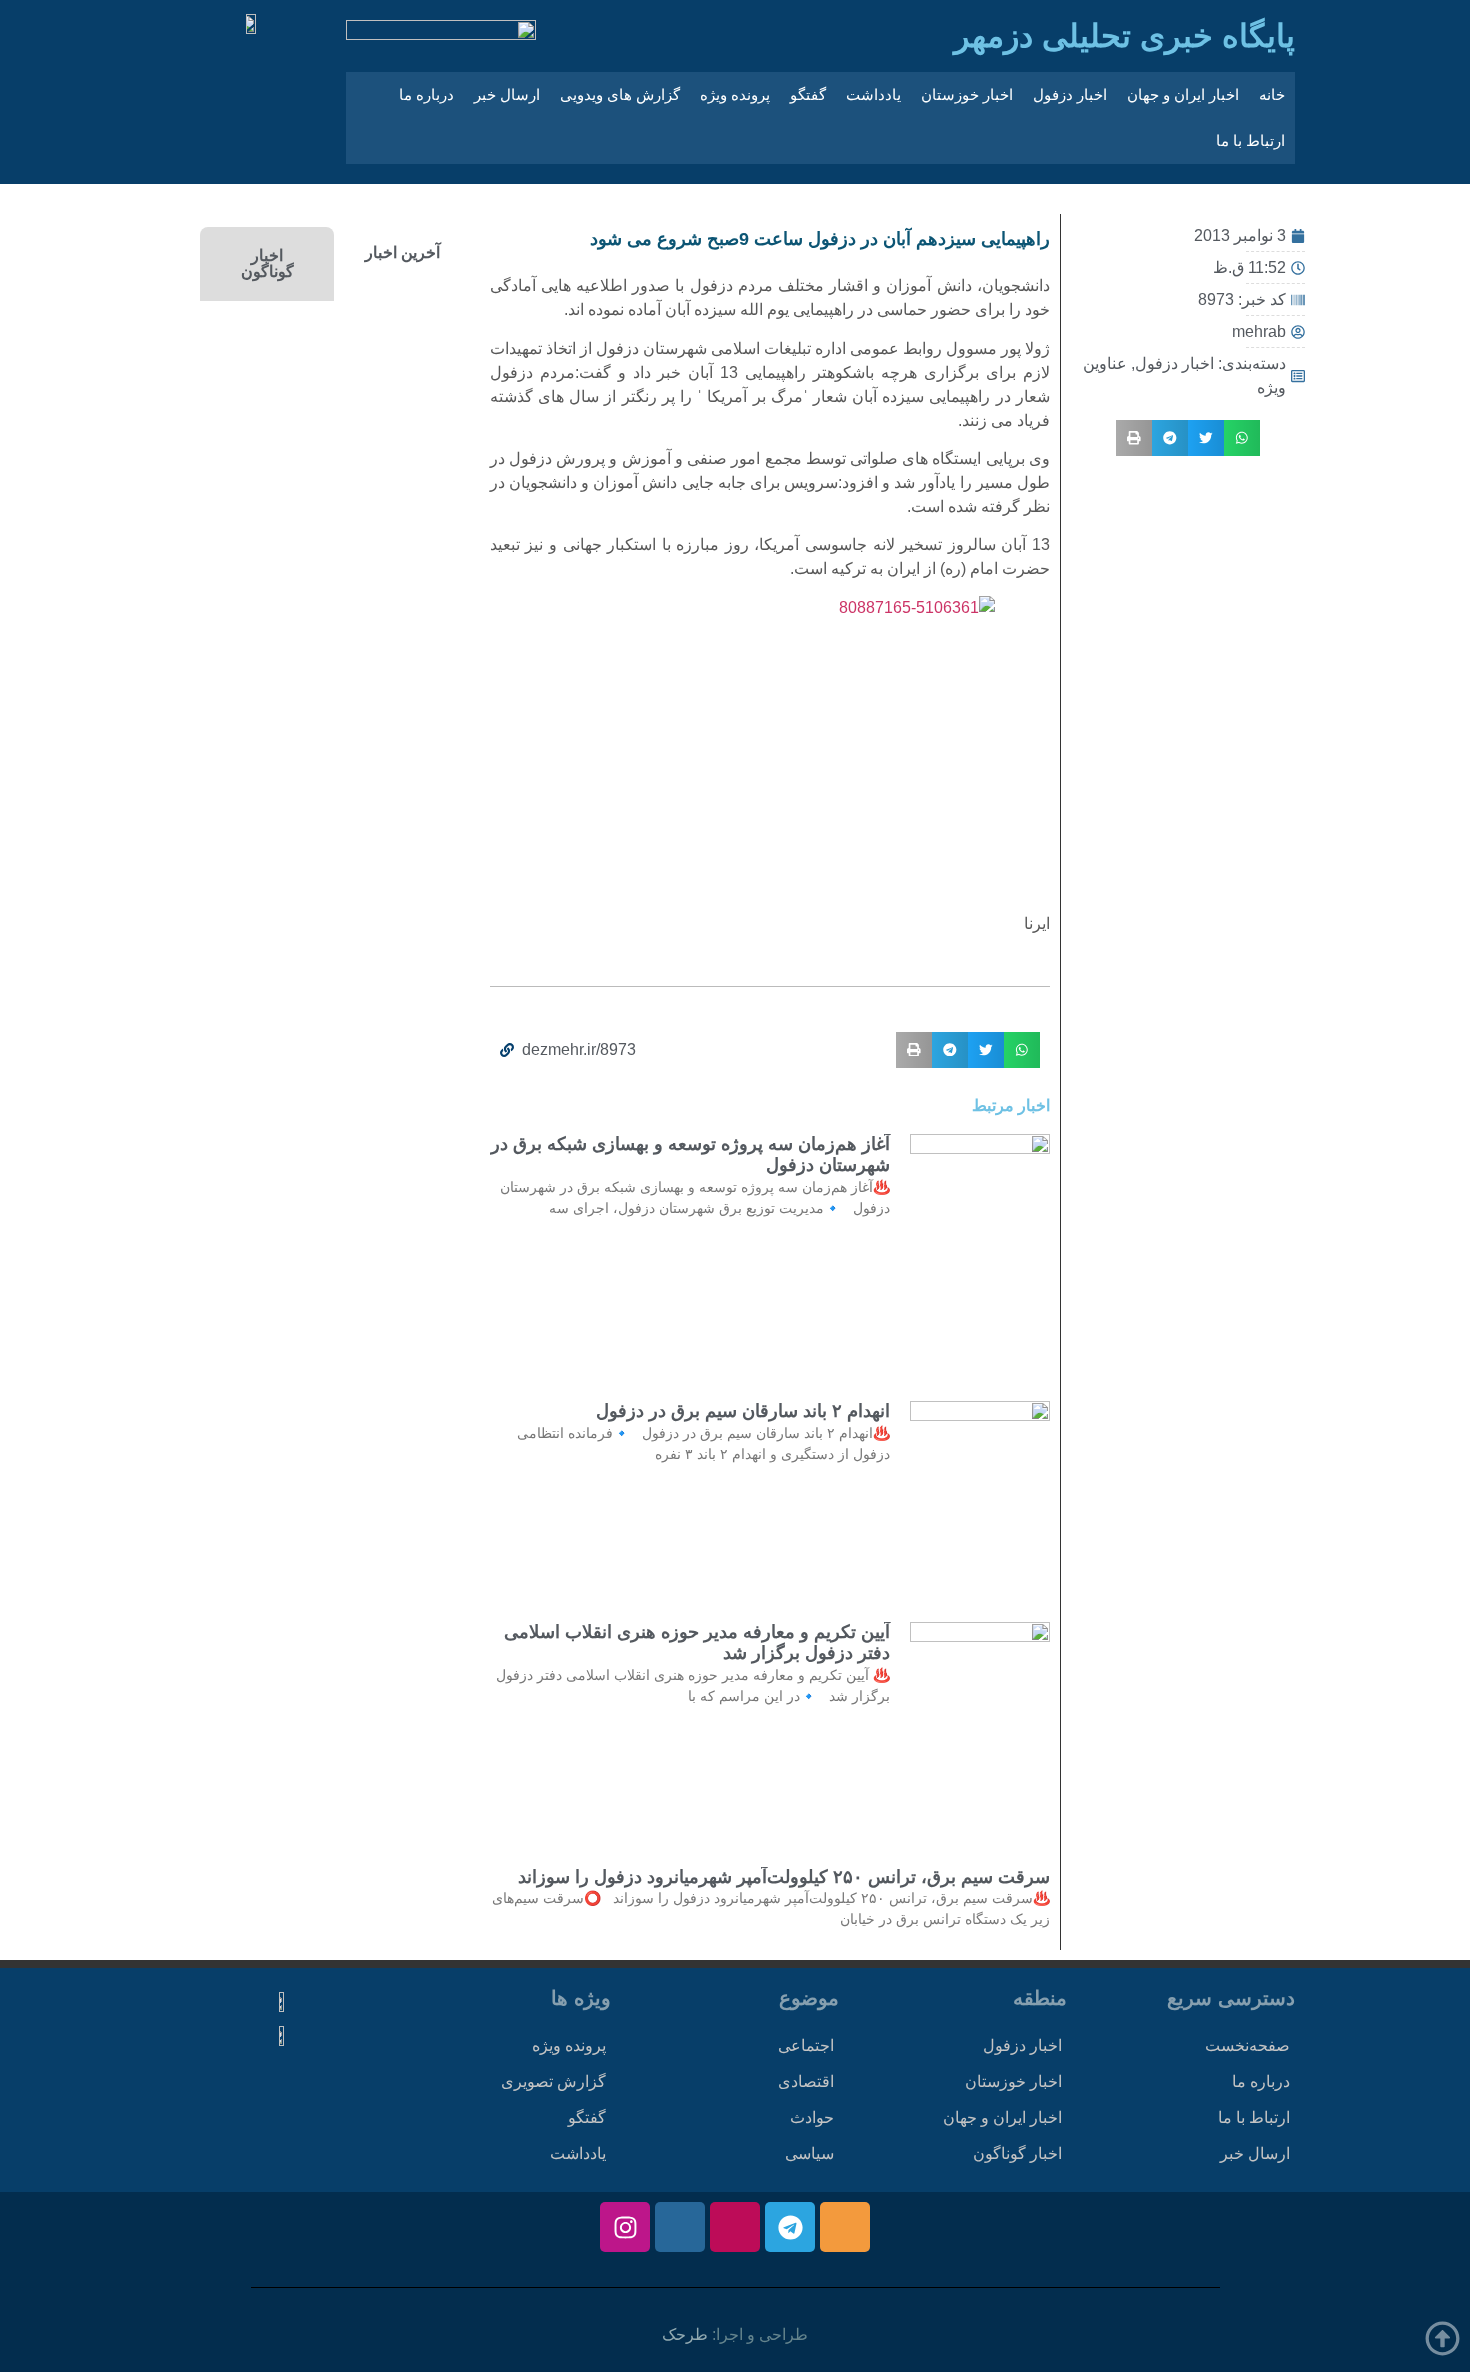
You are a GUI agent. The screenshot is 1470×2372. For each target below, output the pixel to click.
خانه (1272, 94)
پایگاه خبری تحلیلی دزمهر (1124, 36)
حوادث (812, 2117)
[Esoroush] (680, 2227)
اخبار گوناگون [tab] (267, 263)
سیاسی (809, 2153)
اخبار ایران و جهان (1183, 94)
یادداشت (873, 94)
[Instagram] (625, 2227)
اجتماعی (806, 2045)
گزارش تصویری (553, 2081)
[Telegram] (790, 2227)
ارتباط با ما (1250, 140)
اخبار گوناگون (1017, 2153)
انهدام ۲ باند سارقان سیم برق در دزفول (743, 1411)
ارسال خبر (507, 94)
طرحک (685, 2334)
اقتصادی (806, 2081)
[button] (1242, 438)
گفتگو (808, 94)
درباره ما (426, 94)
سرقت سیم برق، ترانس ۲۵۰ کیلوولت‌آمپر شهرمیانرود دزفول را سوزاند (784, 1877)
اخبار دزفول (1070, 94)
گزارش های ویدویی (620, 94)
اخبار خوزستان (967, 94)
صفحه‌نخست (1247, 2045)
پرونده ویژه (735, 94)
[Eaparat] (735, 2227)
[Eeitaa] (845, 2227)
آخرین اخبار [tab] (402, 252)
